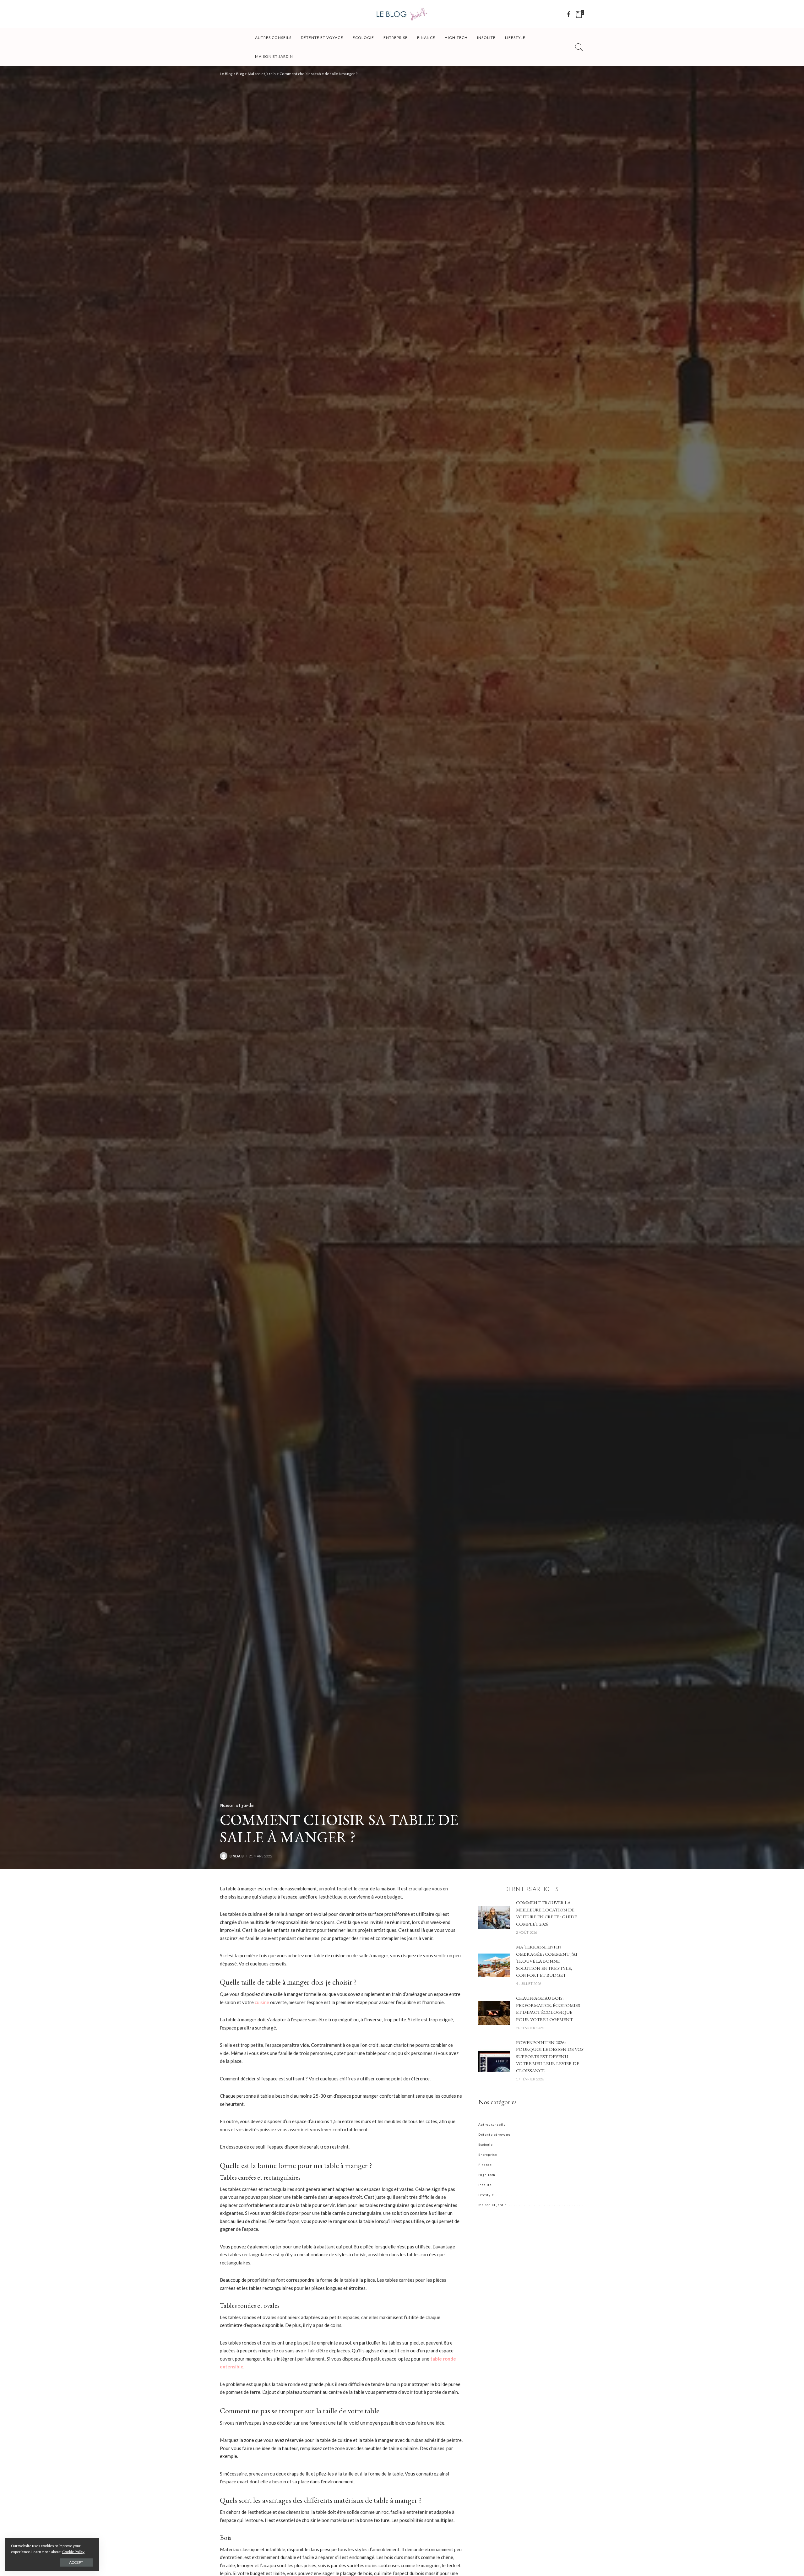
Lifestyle (486, 2195)
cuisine (262, 2002)
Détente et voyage (494, 2134)
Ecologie (486, 2144)
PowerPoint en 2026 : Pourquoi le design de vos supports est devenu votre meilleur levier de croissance (550, 2056)
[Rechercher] (579, 47)
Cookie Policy (73, 2552)
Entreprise (488, 2155)
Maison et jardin (237, 1805)
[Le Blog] (402, 14)
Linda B (237, 1856)
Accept (76, 2562)
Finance (485, 2165)
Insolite (485, 2185)
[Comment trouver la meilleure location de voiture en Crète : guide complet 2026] (494, 1917)
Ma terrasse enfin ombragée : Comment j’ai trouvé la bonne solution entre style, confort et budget (547, 1961)
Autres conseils (492, 2124)
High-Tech (487, 2175)
